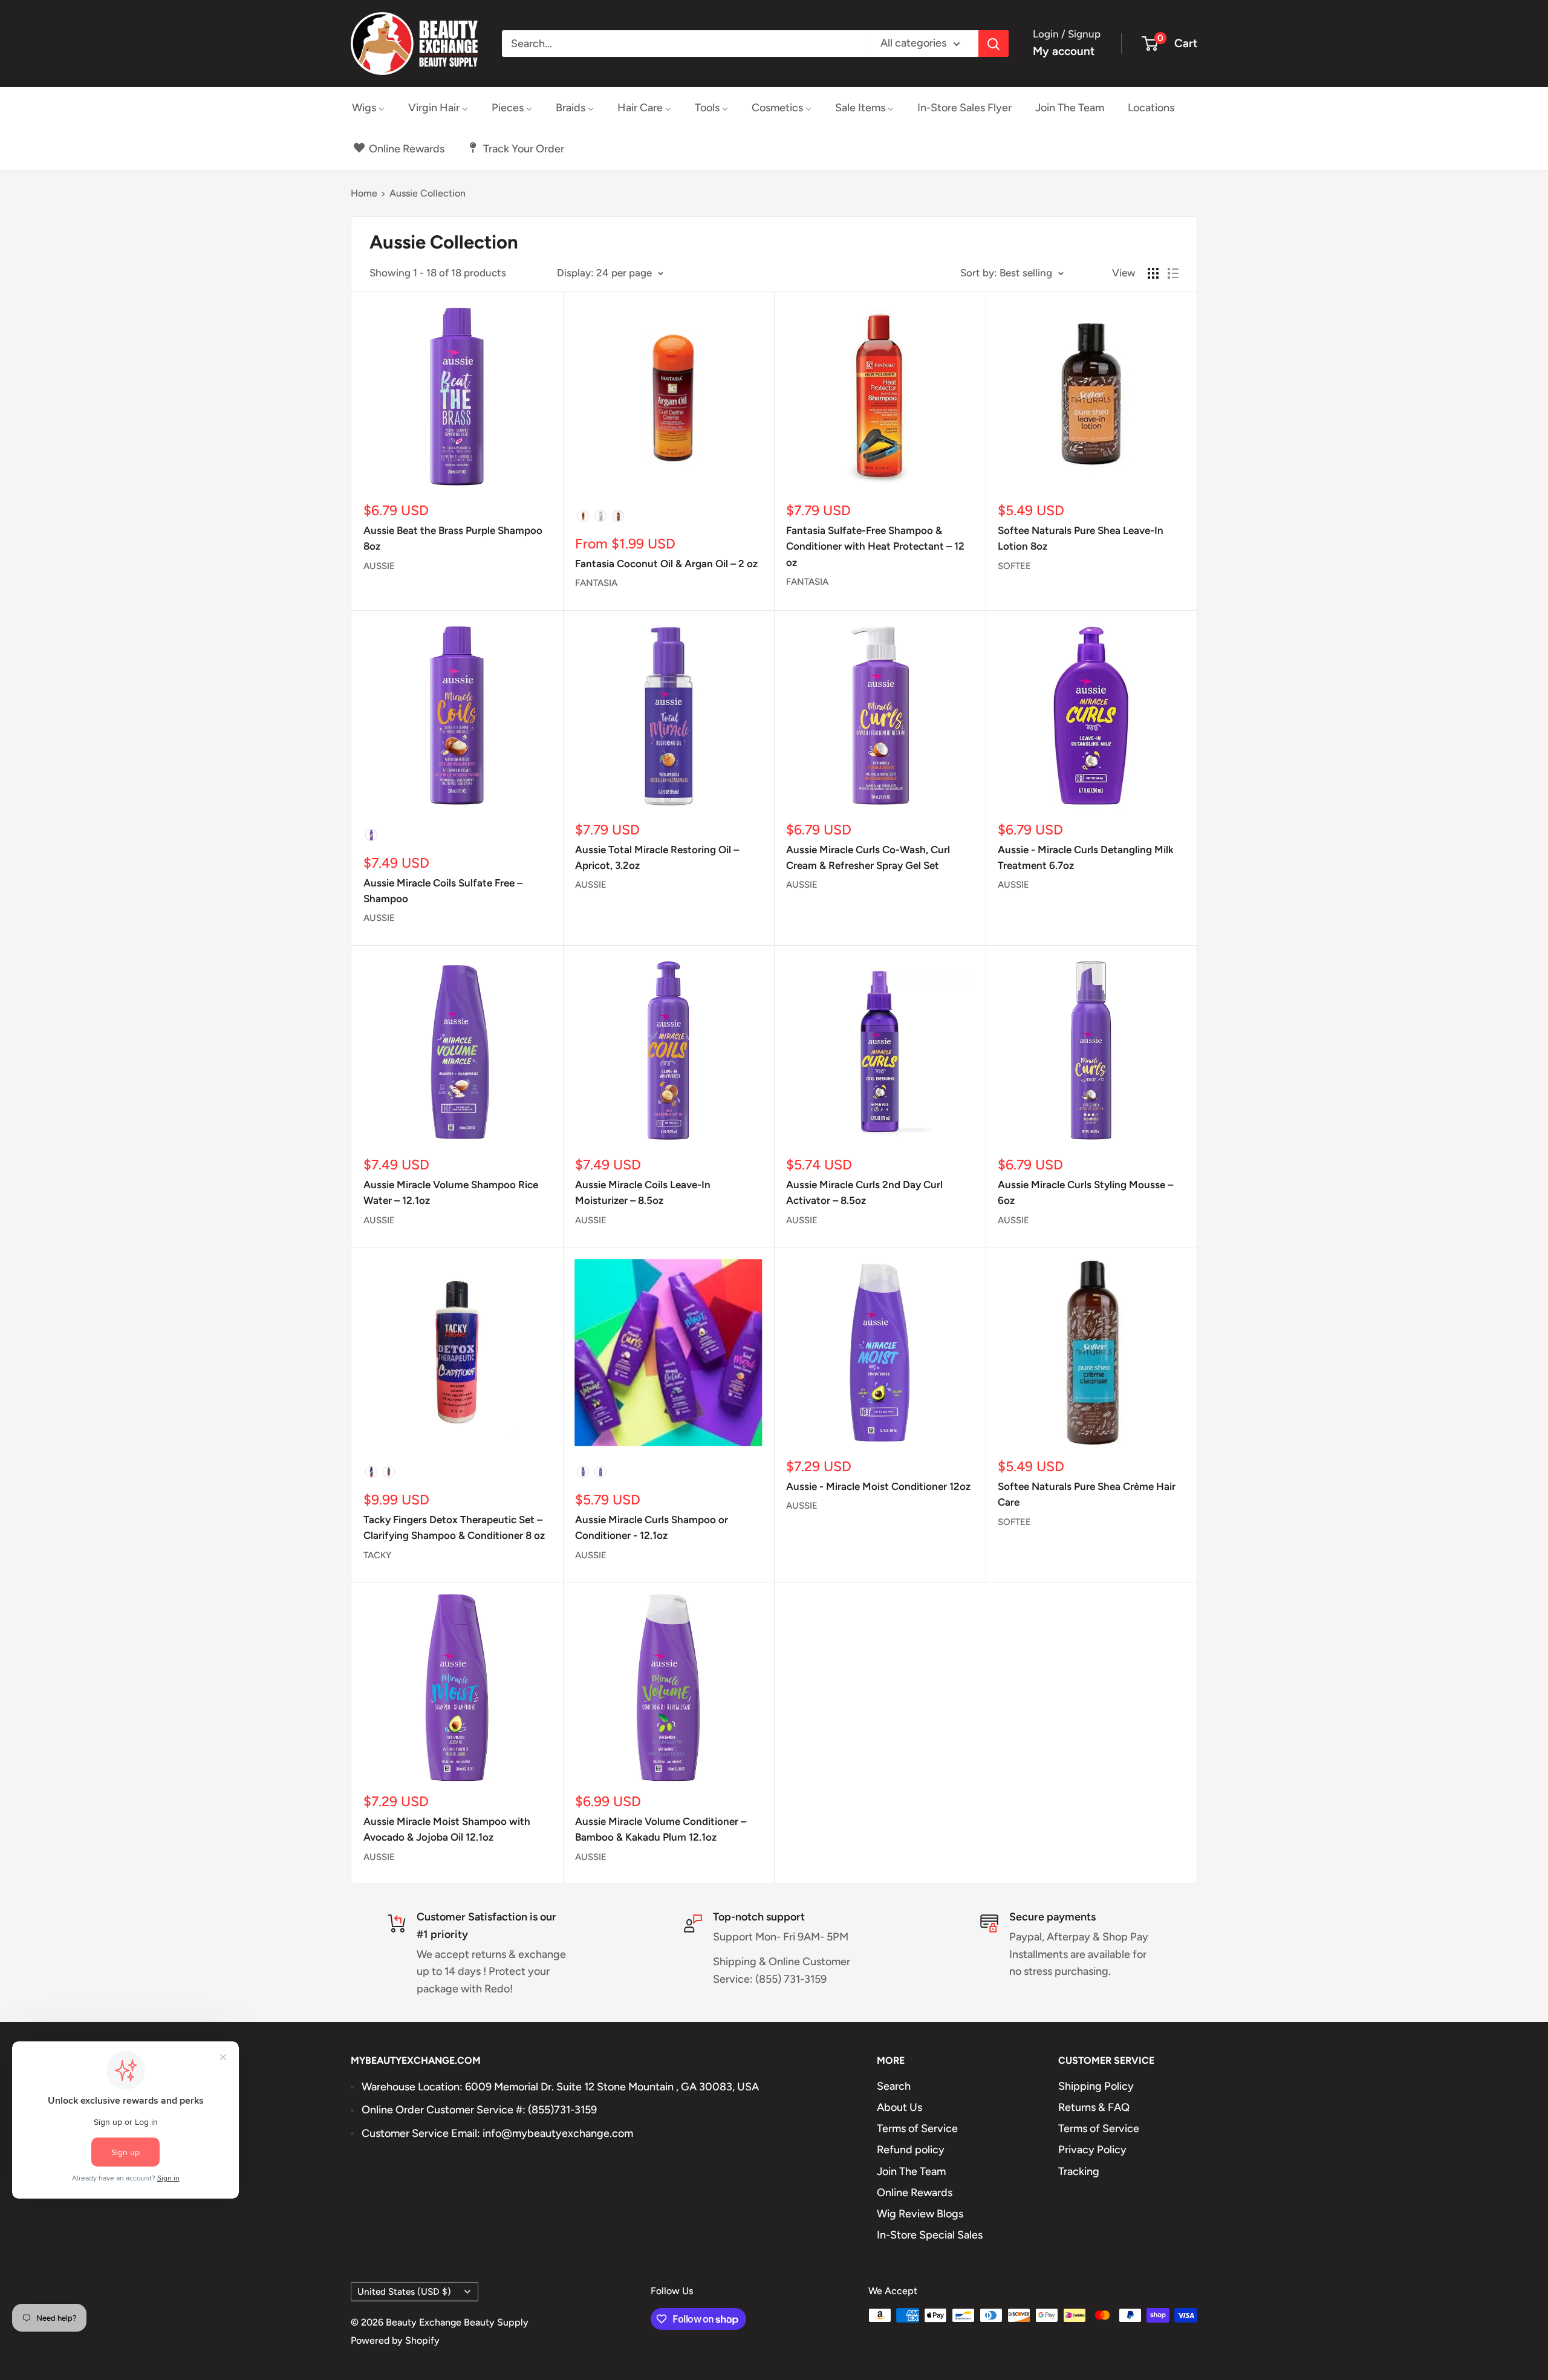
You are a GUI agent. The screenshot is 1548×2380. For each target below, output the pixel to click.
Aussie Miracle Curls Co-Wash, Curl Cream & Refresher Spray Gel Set (868, 857)
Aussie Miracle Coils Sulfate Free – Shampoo (443, 891)
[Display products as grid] (1153, 273)
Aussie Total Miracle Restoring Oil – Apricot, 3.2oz (657, 857)
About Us (899, 2107)
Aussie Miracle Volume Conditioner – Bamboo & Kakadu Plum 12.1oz (661, 1829)
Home (364, 193)
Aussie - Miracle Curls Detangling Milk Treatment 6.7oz (1086, 857)
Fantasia (596, 583)
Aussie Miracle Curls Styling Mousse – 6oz (1085, 1192)
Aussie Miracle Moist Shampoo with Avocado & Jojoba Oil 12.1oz (447, 1829)
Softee (1014, 566)
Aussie (379, 566)
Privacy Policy (1092, 2150)
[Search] (994, 44)
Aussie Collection (428, 193)
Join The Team (911, 2171)
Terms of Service (917, 2128)
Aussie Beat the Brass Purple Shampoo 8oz (453, 538)
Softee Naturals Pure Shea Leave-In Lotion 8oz (1081, 538)
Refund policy (911, 2150)
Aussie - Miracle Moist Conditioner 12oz (878, 1486)
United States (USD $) (404, 2291)
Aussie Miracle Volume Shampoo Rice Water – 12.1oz (451, 1192)
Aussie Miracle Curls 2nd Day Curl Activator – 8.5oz (864, 1192)
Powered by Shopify (395, 2340)
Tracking (1079, 2171)
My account (1064, 51)
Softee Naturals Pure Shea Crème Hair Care (1087, 1494)
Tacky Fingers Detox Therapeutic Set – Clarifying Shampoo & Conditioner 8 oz (454, 1527)
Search (894, 2086)
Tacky (377, 1555)
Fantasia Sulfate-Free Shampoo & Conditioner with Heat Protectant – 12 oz (875, 546)
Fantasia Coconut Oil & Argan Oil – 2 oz (666, 564)
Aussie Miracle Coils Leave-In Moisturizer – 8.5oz (643, 1192)
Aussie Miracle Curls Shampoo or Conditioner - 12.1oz (652, 1527)
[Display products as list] (1173, 273)
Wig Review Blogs (920, 2214)
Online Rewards (915, 2193)
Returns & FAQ (1094, 2107)
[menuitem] (368, 108)
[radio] (583, 516)
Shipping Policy (1096, 2086)
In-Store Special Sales (930, 2235)
